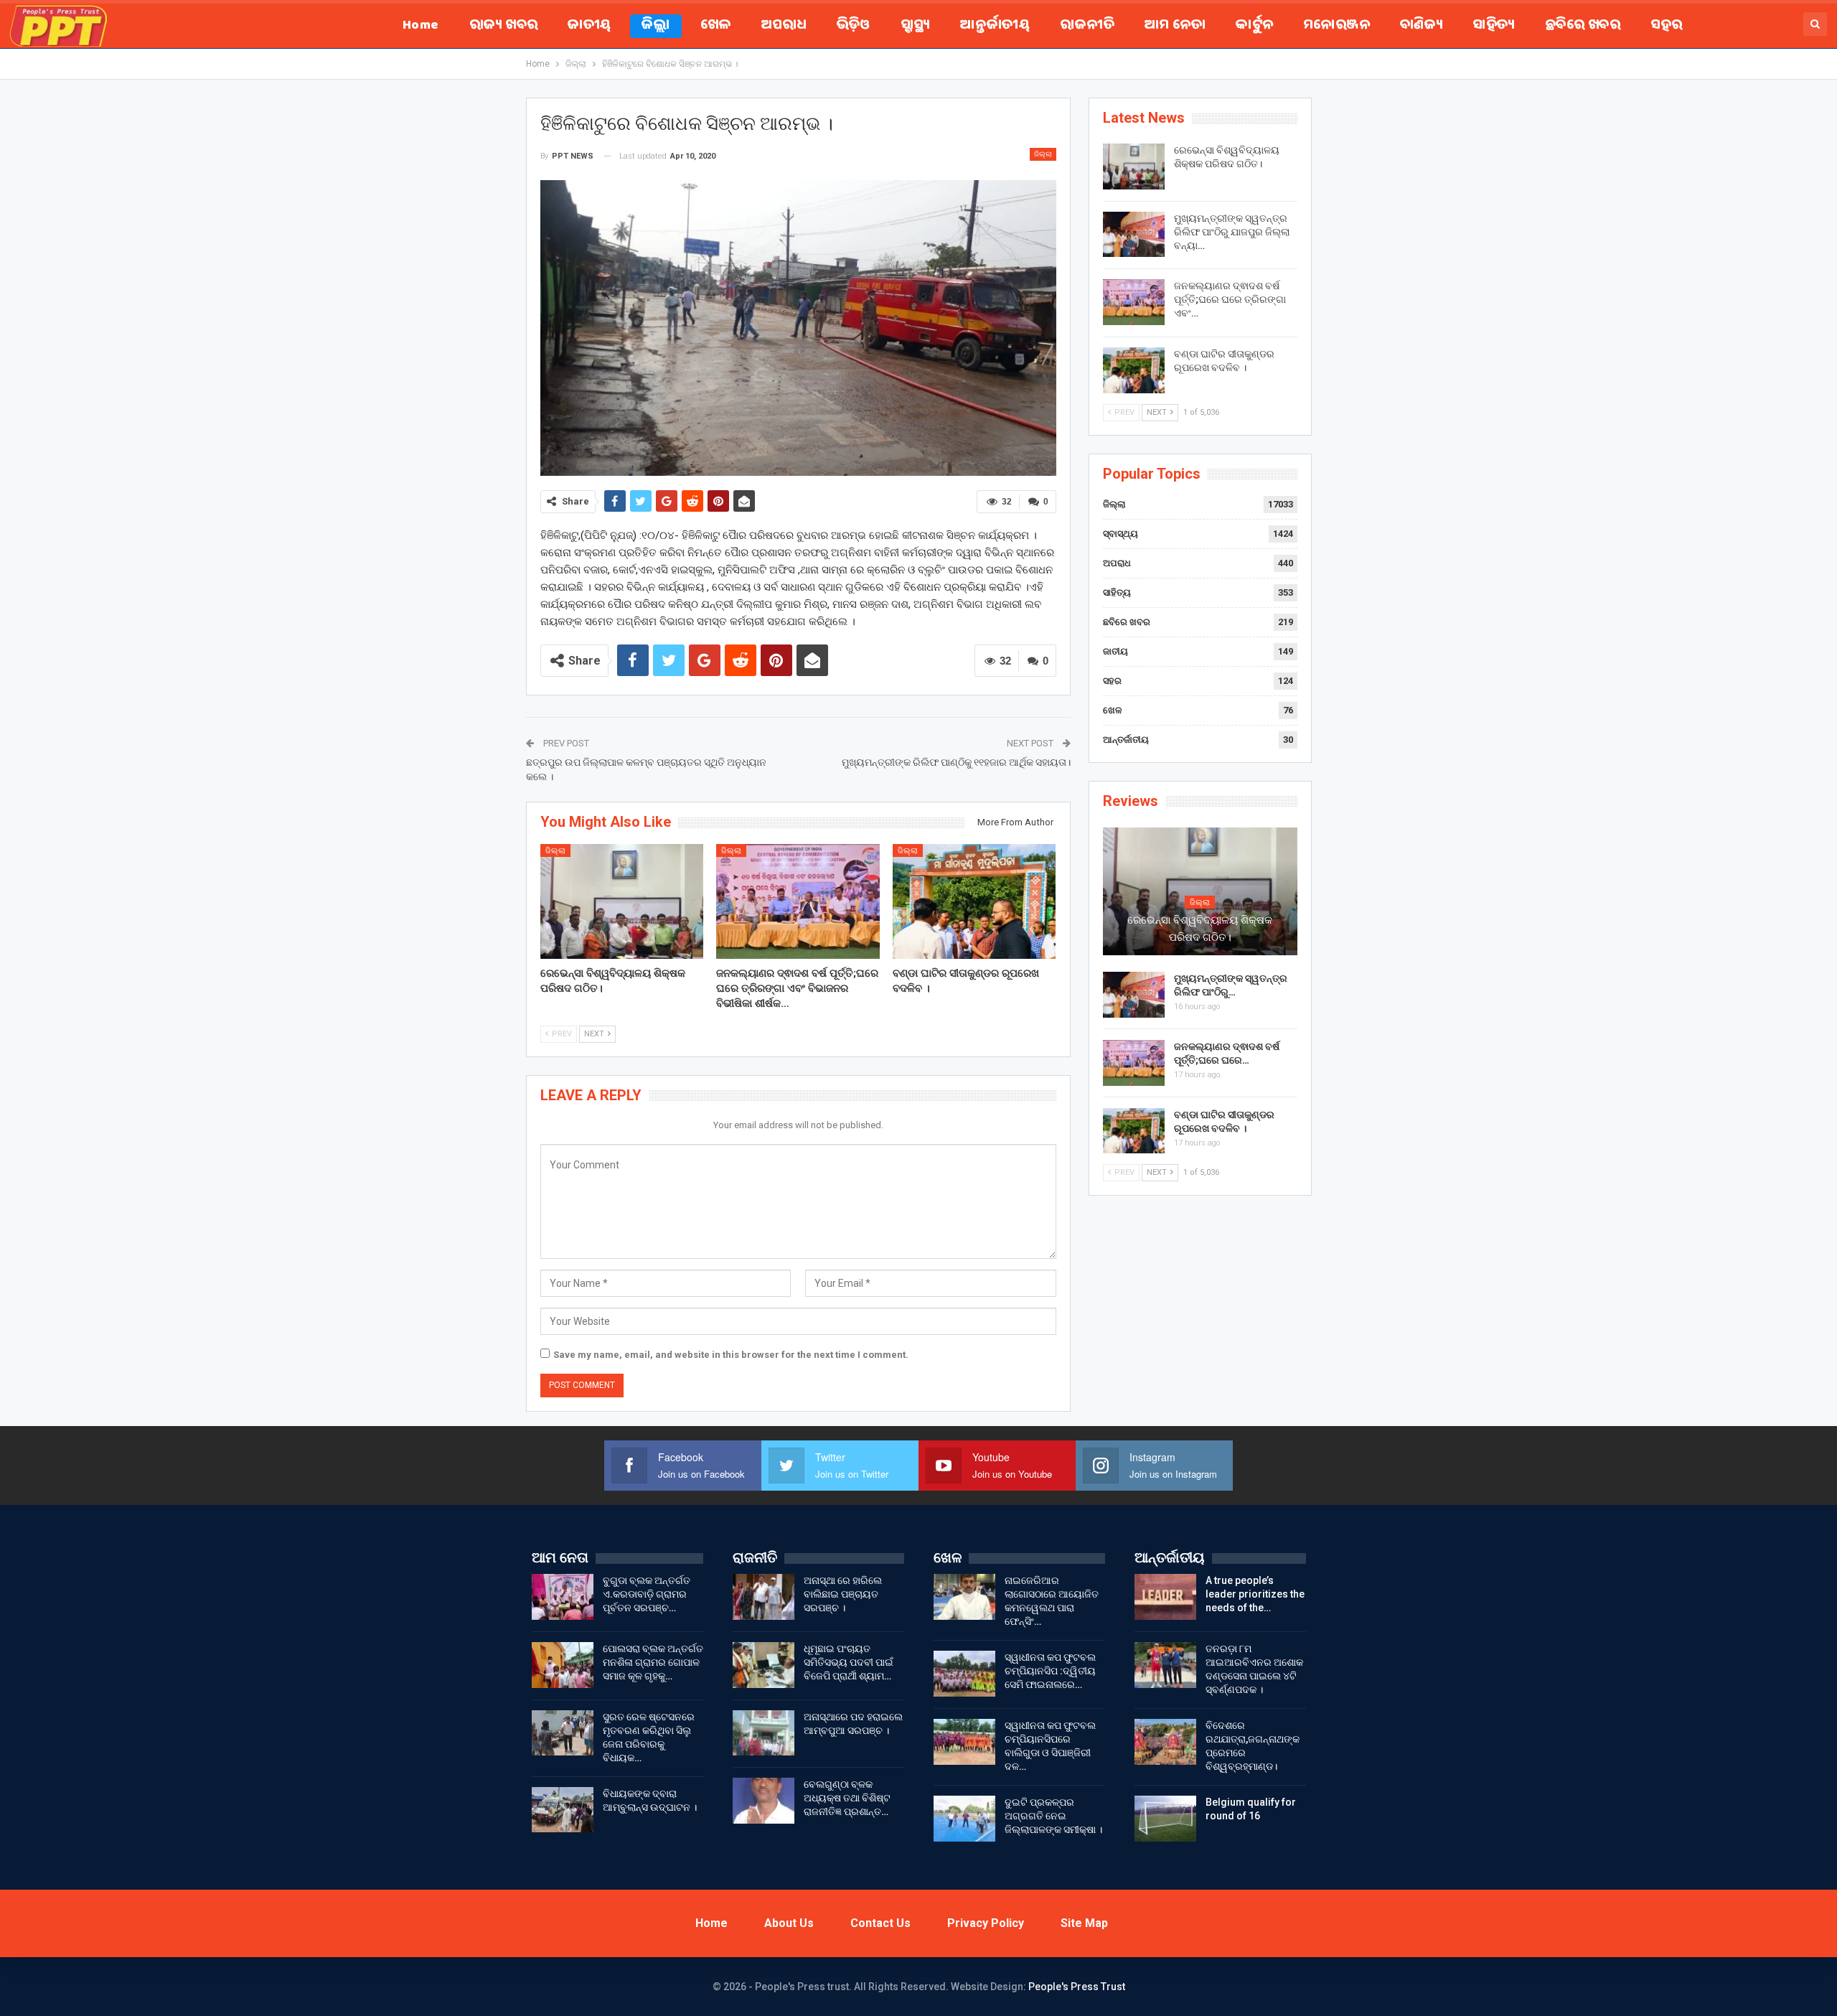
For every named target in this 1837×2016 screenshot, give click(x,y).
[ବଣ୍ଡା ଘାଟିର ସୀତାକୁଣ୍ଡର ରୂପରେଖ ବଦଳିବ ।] (974, 901)
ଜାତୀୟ (589, 26)
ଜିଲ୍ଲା (656, 26)
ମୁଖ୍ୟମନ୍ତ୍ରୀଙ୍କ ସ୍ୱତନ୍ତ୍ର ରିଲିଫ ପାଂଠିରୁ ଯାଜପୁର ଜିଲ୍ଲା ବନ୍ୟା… (1232, 232)
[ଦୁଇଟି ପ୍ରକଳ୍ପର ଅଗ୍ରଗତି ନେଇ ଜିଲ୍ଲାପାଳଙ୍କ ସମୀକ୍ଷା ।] (964, 1819)
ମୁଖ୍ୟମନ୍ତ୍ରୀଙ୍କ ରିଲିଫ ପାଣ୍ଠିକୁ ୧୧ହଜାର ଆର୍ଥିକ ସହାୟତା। (956, 762)
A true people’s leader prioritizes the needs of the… (1255, 1594)
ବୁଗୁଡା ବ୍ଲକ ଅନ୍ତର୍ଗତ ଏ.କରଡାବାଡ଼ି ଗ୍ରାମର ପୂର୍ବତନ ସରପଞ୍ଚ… (647, 1594)
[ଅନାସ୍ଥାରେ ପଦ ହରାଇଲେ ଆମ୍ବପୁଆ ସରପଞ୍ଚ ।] (764, 1733)
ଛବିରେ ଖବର (1583, 26)
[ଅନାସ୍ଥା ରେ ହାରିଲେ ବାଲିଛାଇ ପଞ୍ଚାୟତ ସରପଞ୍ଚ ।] (764, 1597)
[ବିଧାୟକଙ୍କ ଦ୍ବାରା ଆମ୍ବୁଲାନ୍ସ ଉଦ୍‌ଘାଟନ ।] (563, 1810)
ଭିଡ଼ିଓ (854, 26)
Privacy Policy (986, 1923)
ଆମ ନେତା (1175, 26)
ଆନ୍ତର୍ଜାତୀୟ (995, 26)
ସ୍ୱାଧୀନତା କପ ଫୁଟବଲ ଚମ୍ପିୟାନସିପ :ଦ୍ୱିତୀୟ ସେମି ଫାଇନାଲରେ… (1050, 1671)
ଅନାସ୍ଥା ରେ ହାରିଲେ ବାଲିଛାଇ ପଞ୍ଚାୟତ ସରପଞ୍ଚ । (843, 1594)
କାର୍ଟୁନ (1254, 26)
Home (421, 26)
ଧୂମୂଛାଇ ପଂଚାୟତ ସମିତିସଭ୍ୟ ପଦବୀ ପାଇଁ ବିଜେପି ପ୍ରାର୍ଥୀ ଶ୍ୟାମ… (849, 1662)
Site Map (1084, 1923)
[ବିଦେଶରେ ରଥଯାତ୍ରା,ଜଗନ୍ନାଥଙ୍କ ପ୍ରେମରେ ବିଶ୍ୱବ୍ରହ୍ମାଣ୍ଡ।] (1165, 1742)
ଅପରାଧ (784, 26)
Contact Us (880, 1923)
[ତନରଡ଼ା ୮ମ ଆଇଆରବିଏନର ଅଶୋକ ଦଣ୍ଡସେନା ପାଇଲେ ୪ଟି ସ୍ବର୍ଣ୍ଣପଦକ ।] (1165, 1665)
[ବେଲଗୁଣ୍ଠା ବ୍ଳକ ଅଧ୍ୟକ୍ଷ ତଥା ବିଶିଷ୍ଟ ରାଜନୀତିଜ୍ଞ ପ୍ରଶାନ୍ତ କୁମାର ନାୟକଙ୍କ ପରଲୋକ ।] (764, 1801)
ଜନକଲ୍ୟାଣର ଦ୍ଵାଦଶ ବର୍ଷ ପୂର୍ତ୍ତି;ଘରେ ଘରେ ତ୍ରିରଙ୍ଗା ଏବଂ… (1230, 299)
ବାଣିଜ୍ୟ (1421, 26)
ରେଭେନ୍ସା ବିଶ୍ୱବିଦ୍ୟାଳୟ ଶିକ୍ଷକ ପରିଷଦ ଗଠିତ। (1200, 929)
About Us (789, 1923)
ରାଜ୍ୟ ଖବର (504, 26)
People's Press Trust (1077, 1987)
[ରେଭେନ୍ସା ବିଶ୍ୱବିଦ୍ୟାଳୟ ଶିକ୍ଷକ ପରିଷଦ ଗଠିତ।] (622, 901)
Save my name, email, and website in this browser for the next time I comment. (731, 1355)
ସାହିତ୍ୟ (1493, 26)
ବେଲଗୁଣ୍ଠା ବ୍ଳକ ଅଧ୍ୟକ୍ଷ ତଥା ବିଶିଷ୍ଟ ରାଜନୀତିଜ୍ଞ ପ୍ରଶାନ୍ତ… (847, 1798)
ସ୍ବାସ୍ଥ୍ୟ (915, 26)
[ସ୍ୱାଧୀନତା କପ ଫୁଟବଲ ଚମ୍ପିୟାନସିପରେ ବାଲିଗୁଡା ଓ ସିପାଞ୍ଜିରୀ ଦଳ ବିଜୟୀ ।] (964, 1742)
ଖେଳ (716, 26)
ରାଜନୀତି (1087, 26)
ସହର (1666, 26)
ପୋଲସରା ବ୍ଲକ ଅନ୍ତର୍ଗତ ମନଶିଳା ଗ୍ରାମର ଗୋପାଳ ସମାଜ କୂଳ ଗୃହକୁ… (653, 1662)
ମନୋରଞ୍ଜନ (1337, 26)
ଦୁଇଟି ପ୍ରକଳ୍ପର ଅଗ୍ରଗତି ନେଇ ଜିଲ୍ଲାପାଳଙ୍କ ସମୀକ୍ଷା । (1053, 1816)
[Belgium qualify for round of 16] (1165, 1819)
